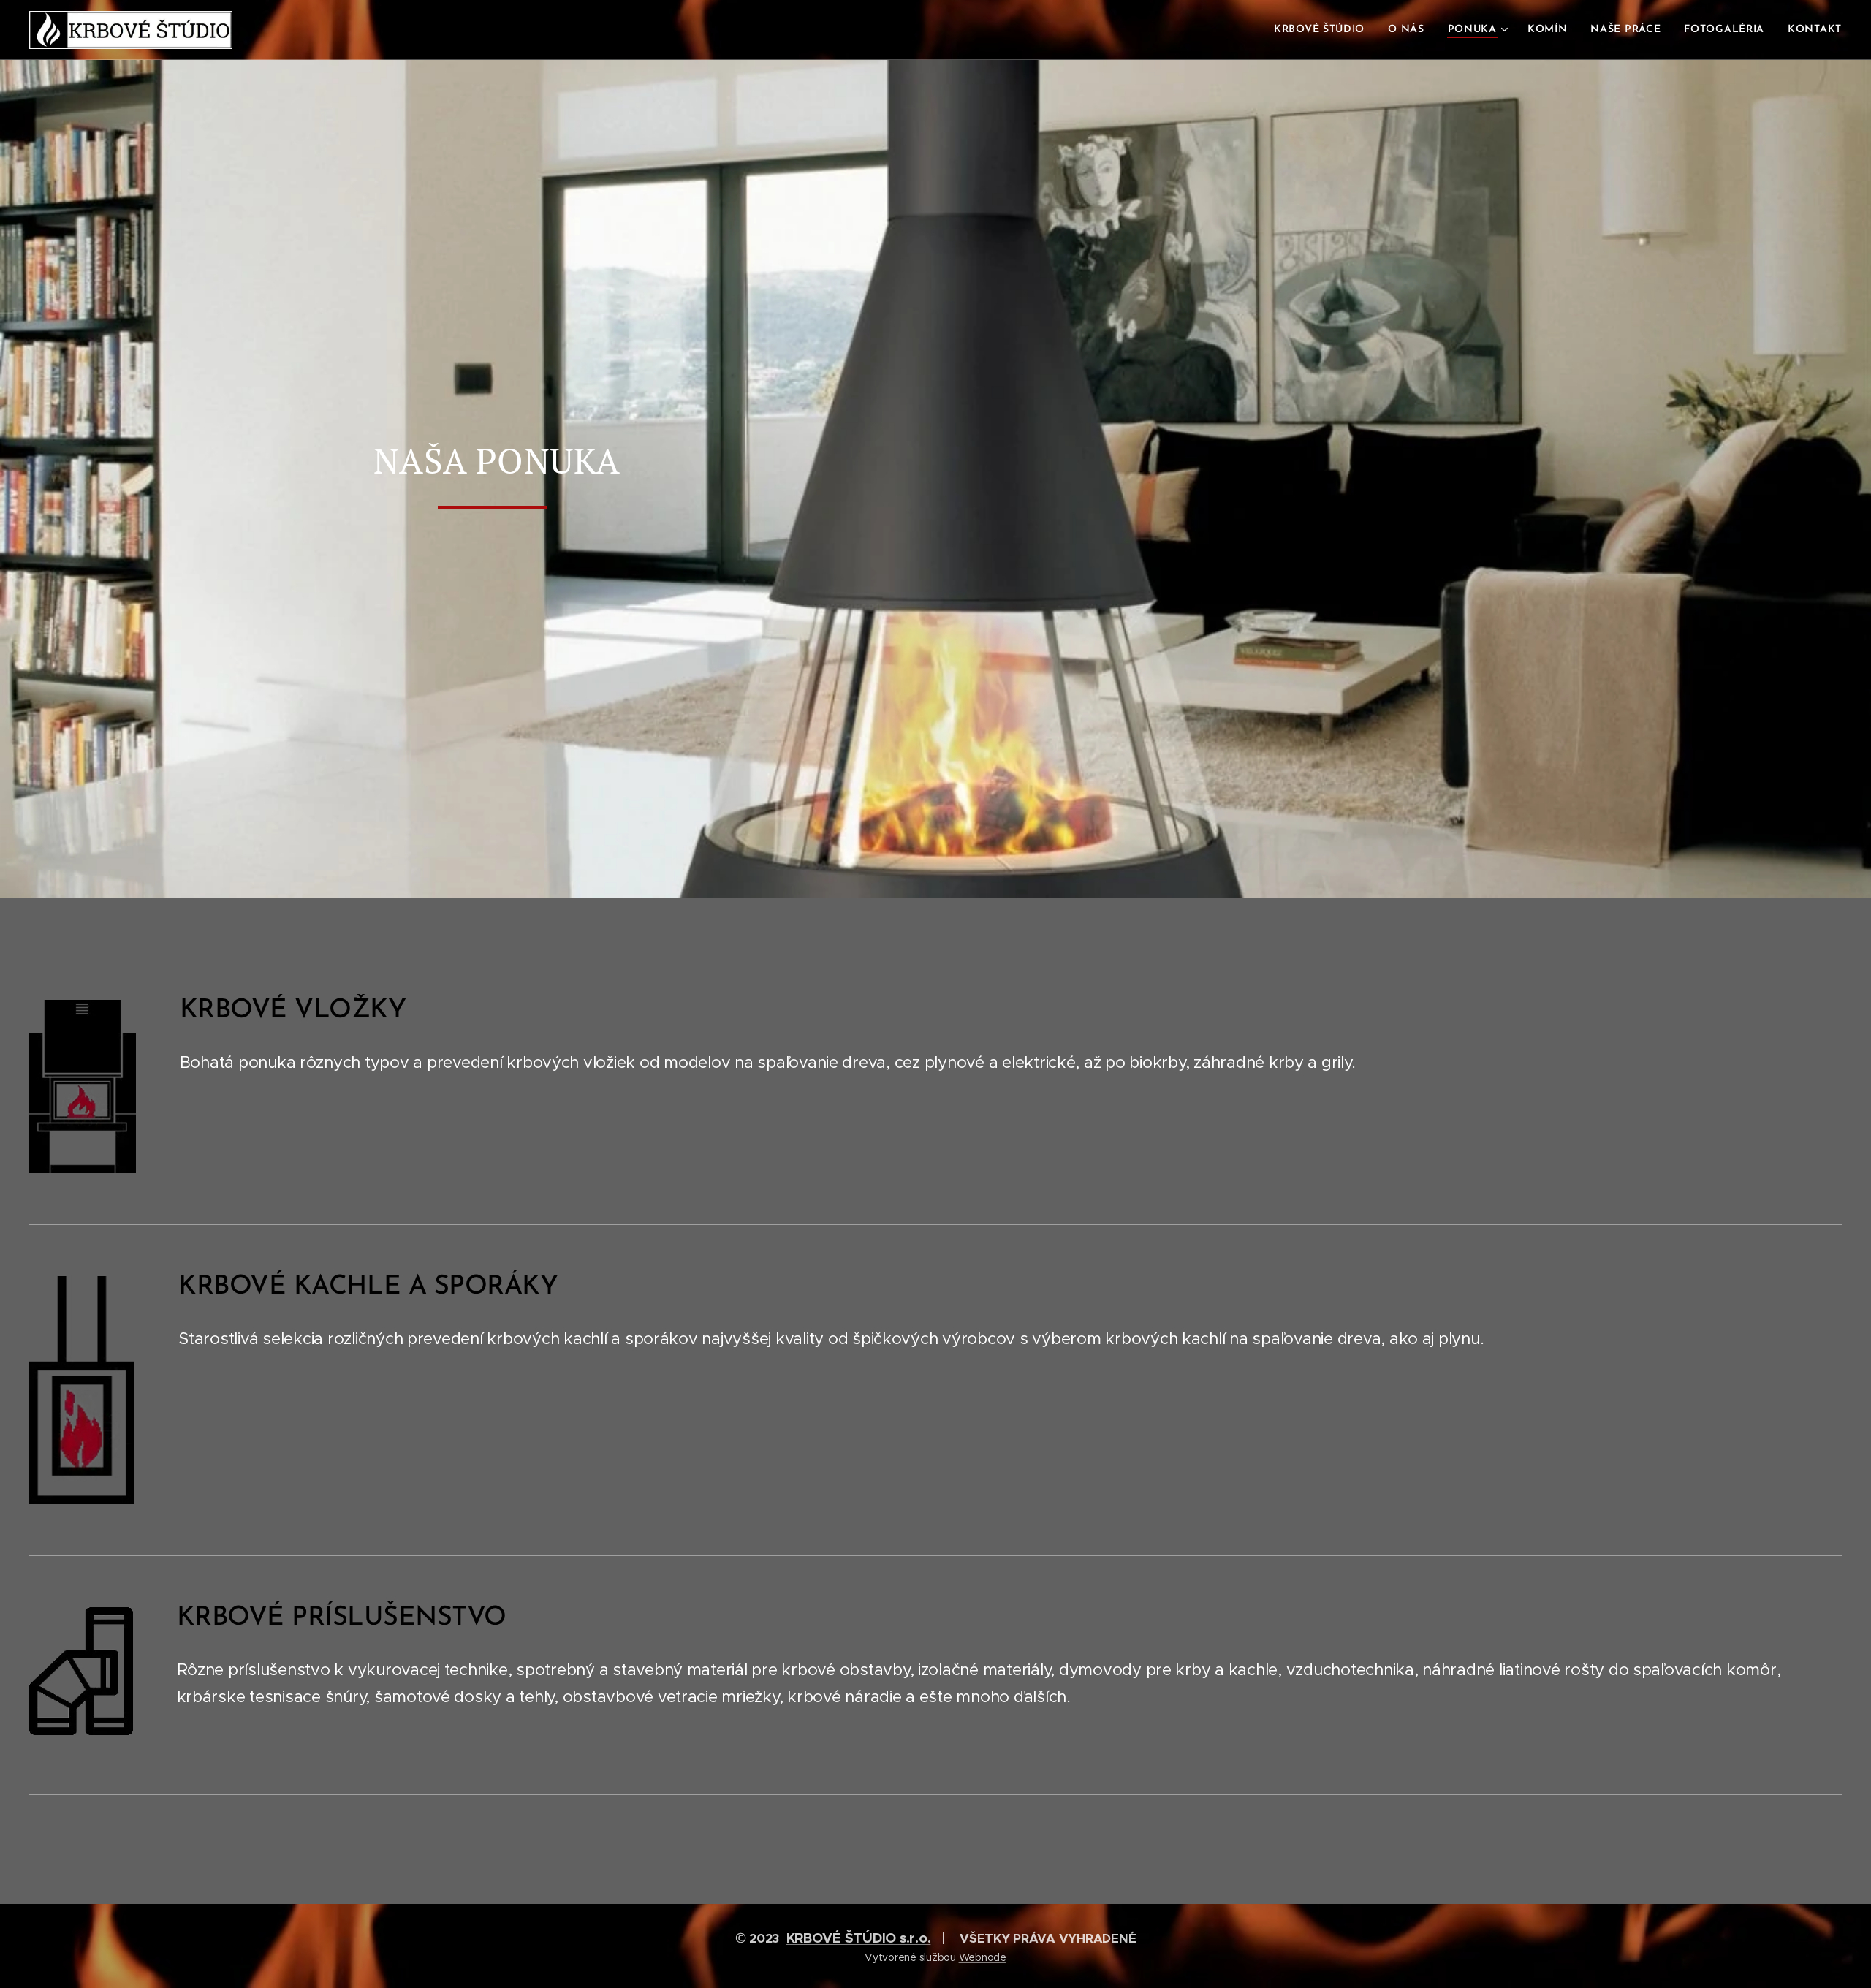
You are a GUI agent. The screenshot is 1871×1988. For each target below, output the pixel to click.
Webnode (983, 1957)
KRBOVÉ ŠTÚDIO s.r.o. (859, 1938)
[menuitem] (1323, 30)
